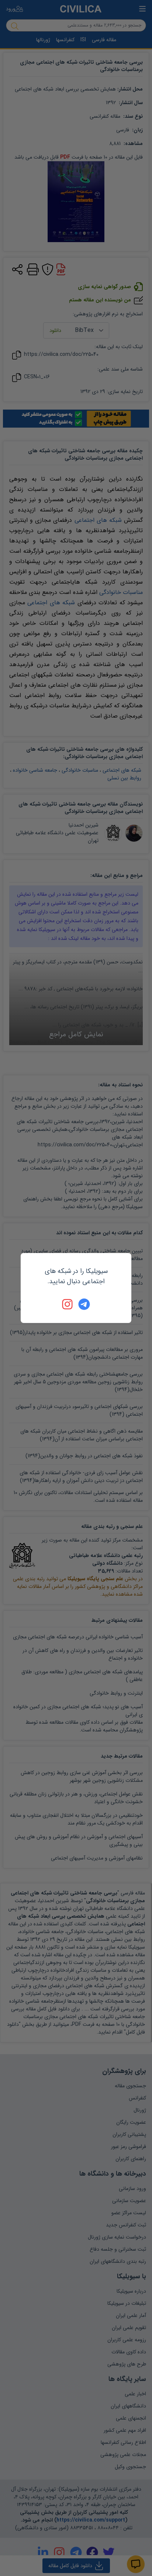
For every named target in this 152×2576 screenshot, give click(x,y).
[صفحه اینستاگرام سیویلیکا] (68, 1304)
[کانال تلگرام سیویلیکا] (84, 1304)
